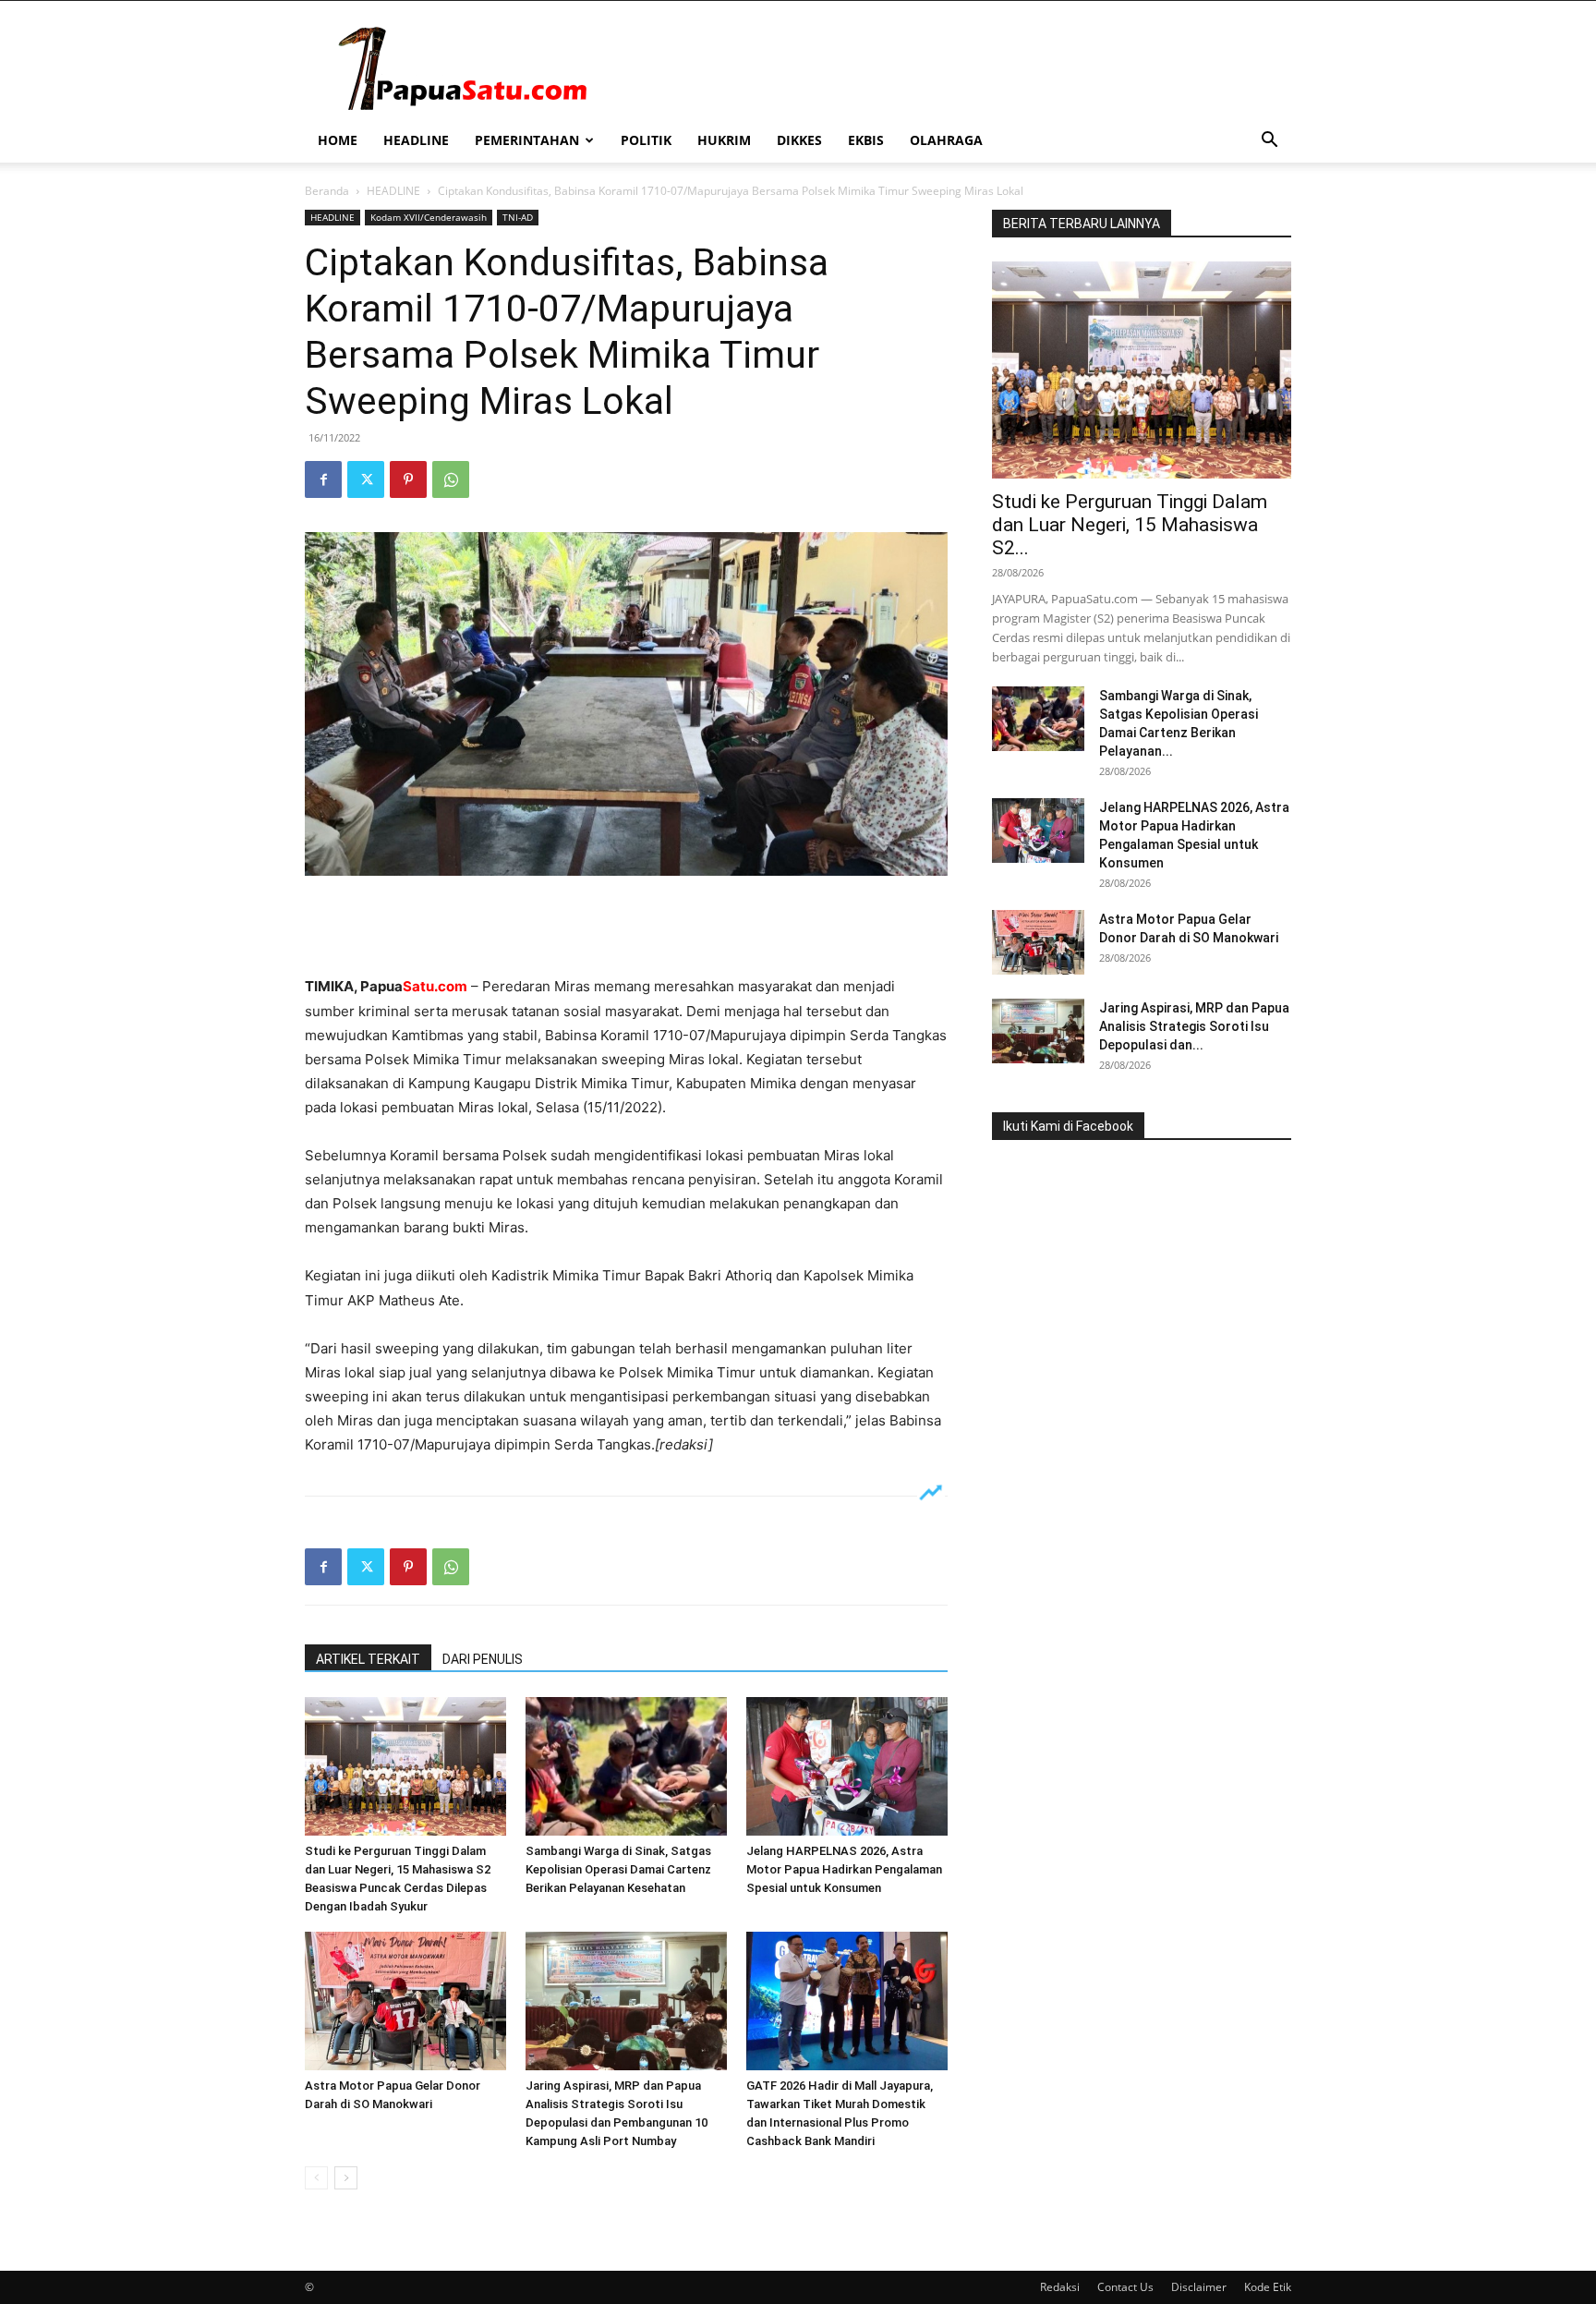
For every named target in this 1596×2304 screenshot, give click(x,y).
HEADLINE (416, 140)
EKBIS (866, 140)
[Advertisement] (626, 928)
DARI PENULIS (483, 1659)
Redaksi (1060, 2287)
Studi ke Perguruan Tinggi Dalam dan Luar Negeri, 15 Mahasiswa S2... (1130, 525)
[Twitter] (366, 479)
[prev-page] (316, 2178)
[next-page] (346, 2178)
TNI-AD (518, 217)
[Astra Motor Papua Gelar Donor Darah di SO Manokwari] (405, 2001)
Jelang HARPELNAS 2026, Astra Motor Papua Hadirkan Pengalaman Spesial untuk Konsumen (844, 1869)
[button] (1269, 142)
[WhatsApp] (451, 479)
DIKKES (799, 140)
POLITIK (646, 140)
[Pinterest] (408, 479)
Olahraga (946, 140)
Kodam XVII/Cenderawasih (429, 217)
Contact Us (1125, 2287)
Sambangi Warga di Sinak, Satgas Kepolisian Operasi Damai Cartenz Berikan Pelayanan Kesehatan (618, 1869)
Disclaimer (1199, 2287)
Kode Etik (1268, 2287)
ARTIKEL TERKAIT (368, 1659)
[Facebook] (323, 479)
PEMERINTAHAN (527, 140)
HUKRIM (724, 140)
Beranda (327, 191)
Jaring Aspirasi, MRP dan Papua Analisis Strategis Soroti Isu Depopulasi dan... (1194, 1026)
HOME (338, 140)
